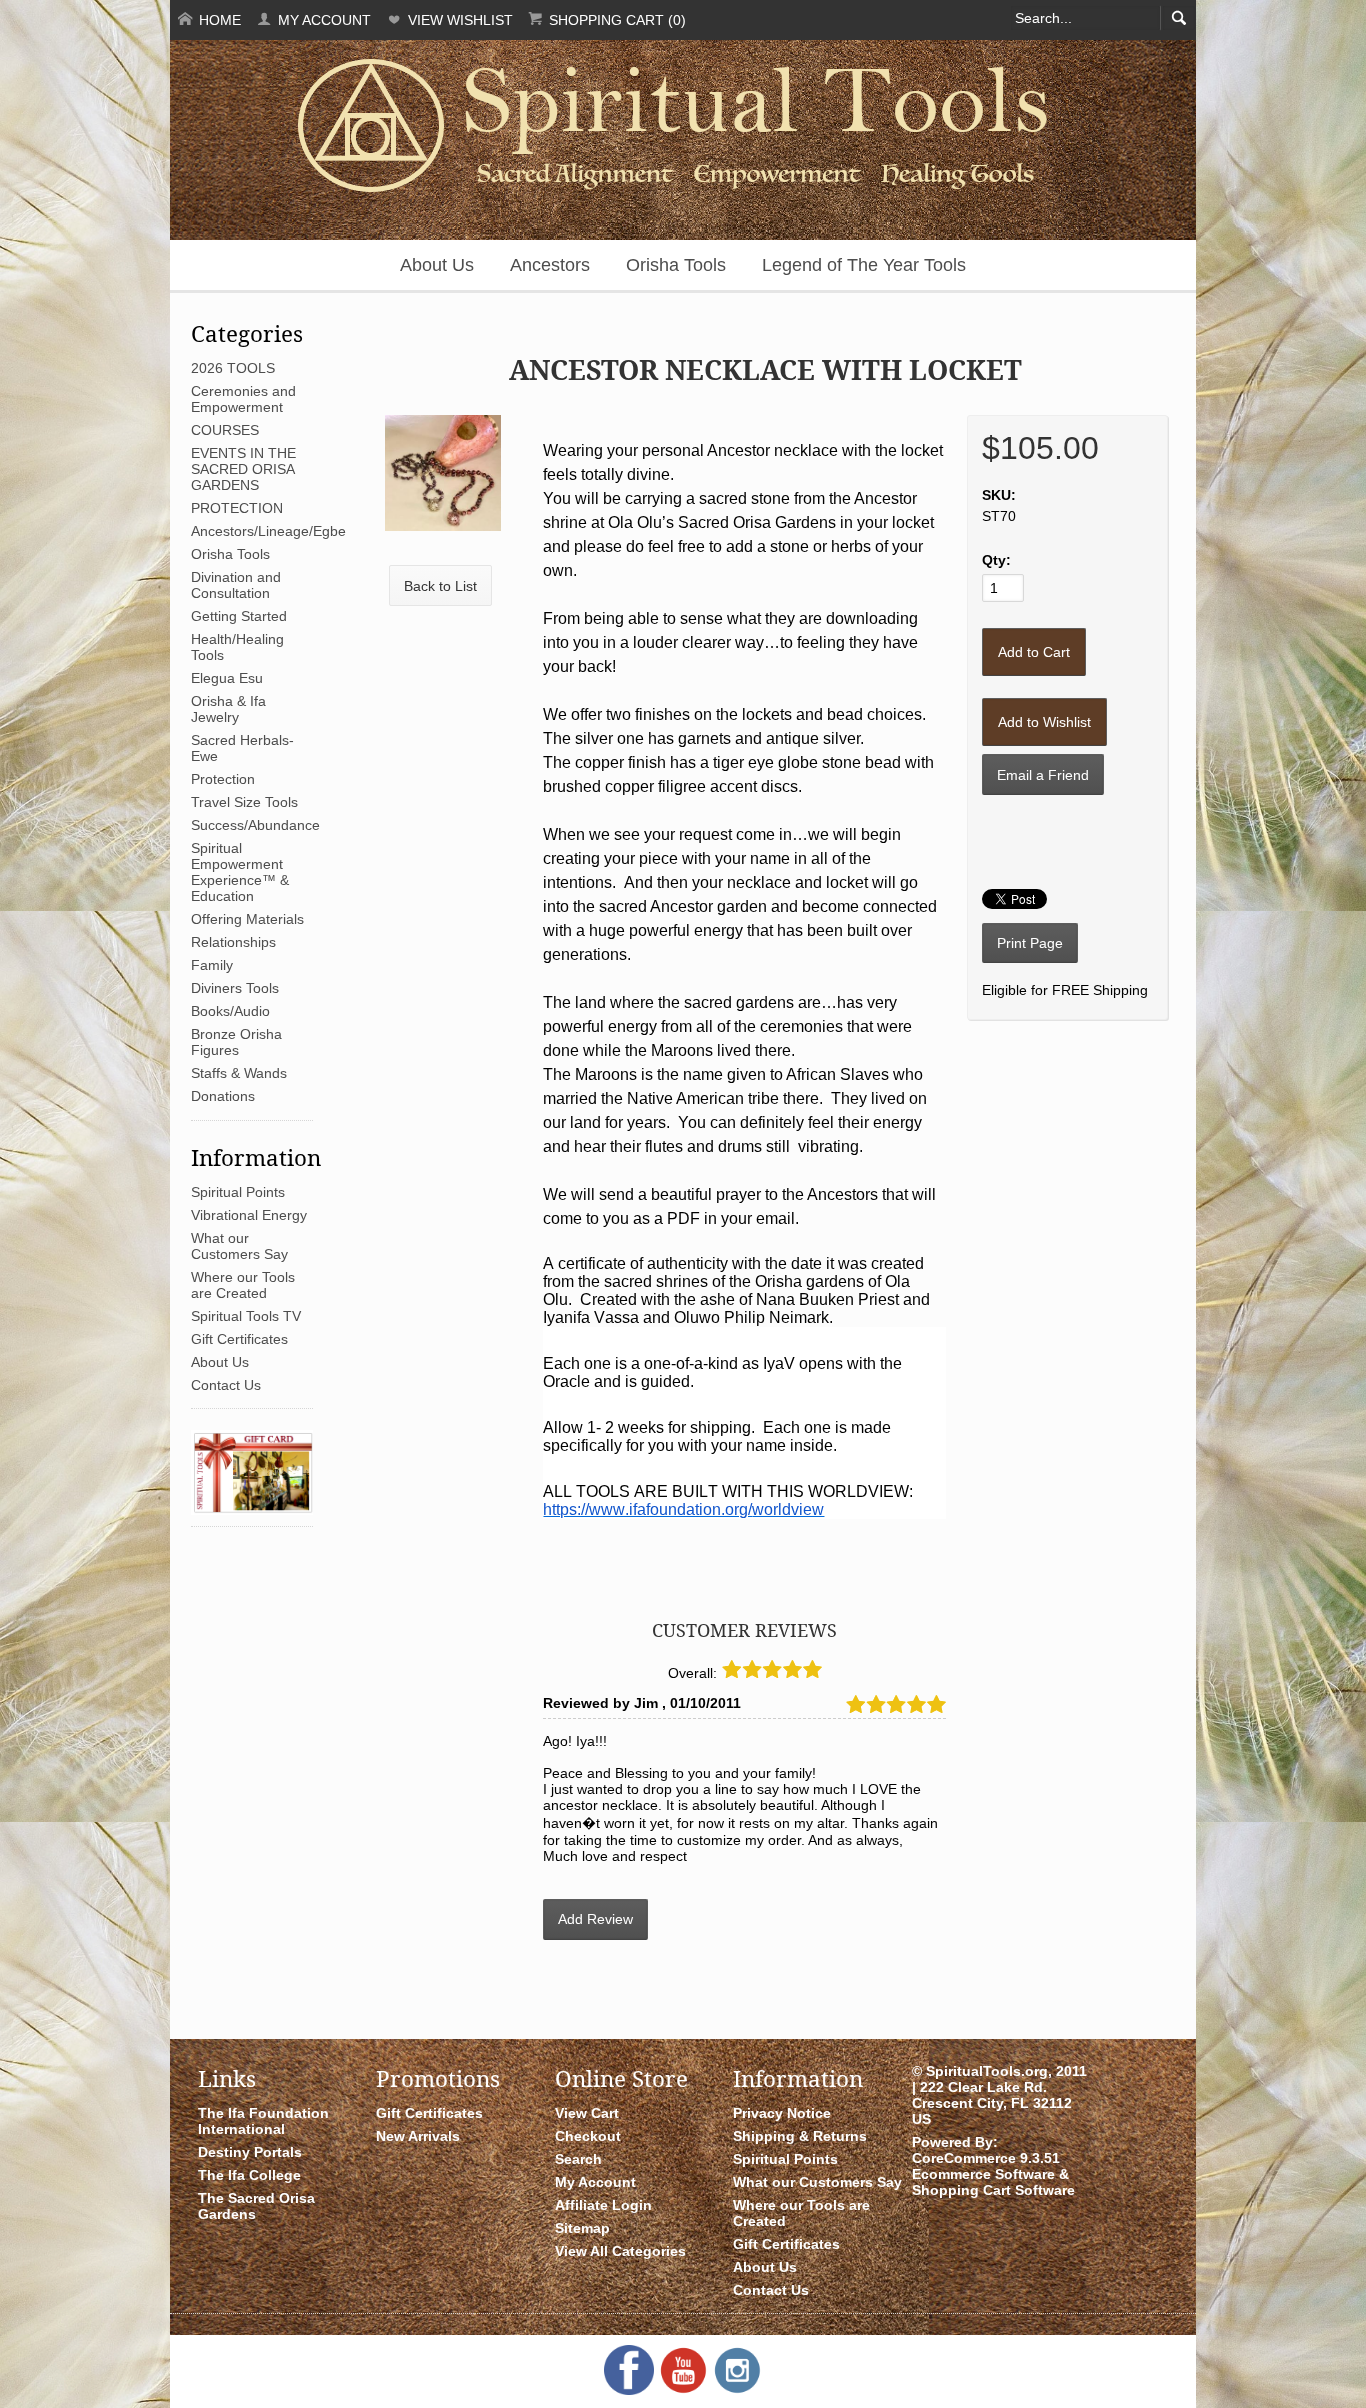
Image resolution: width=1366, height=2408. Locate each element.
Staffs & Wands (239, 1073)
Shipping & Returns (800, 2136)
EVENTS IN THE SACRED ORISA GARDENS (243, 469)
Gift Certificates (239, 1339)
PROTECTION (237, 508)
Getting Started (239, 616)
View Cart (587, 2113)
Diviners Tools (235, 988)
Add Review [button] (595, 1919)
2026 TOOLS (233, 368)
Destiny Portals (250, 2152)
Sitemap (582, 2228)
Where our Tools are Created (243, 1285)
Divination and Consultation (236, 585)
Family (212, 965)
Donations (223, 1096)
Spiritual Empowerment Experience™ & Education (240, 872)
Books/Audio (230, 1011)
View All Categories (620, 2251)
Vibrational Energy (249, 1215)
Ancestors (550, 265)
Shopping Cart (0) (615, 20)
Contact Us (226, 1385)
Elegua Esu (227, 678)
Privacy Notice (782, 2113)
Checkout (588, 2136)
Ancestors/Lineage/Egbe (268, 531)
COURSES (225, 430)
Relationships (233, 942)
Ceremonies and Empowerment (243, 399)
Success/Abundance (255, 825)
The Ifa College (249, 2175)
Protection (223, 779)
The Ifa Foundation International (263, 2121)
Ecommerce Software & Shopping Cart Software (993, 2182)
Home (218, 20)
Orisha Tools (676, 265)
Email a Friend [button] (1043, 775)
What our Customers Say (239, 1246)
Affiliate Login (603, 2205)
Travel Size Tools (244, 802)
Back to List (440, 586)
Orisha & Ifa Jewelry (228, 709)
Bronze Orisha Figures (236, 1042)
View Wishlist (458, 20)
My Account (322, 20)
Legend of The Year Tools (864, 265)
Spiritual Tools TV (246, 1316)
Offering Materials (247, 919)
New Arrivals (418, 2136)
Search (578, 2159)
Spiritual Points (238, 1192)
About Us (437, 265)
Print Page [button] (1030, 943)
